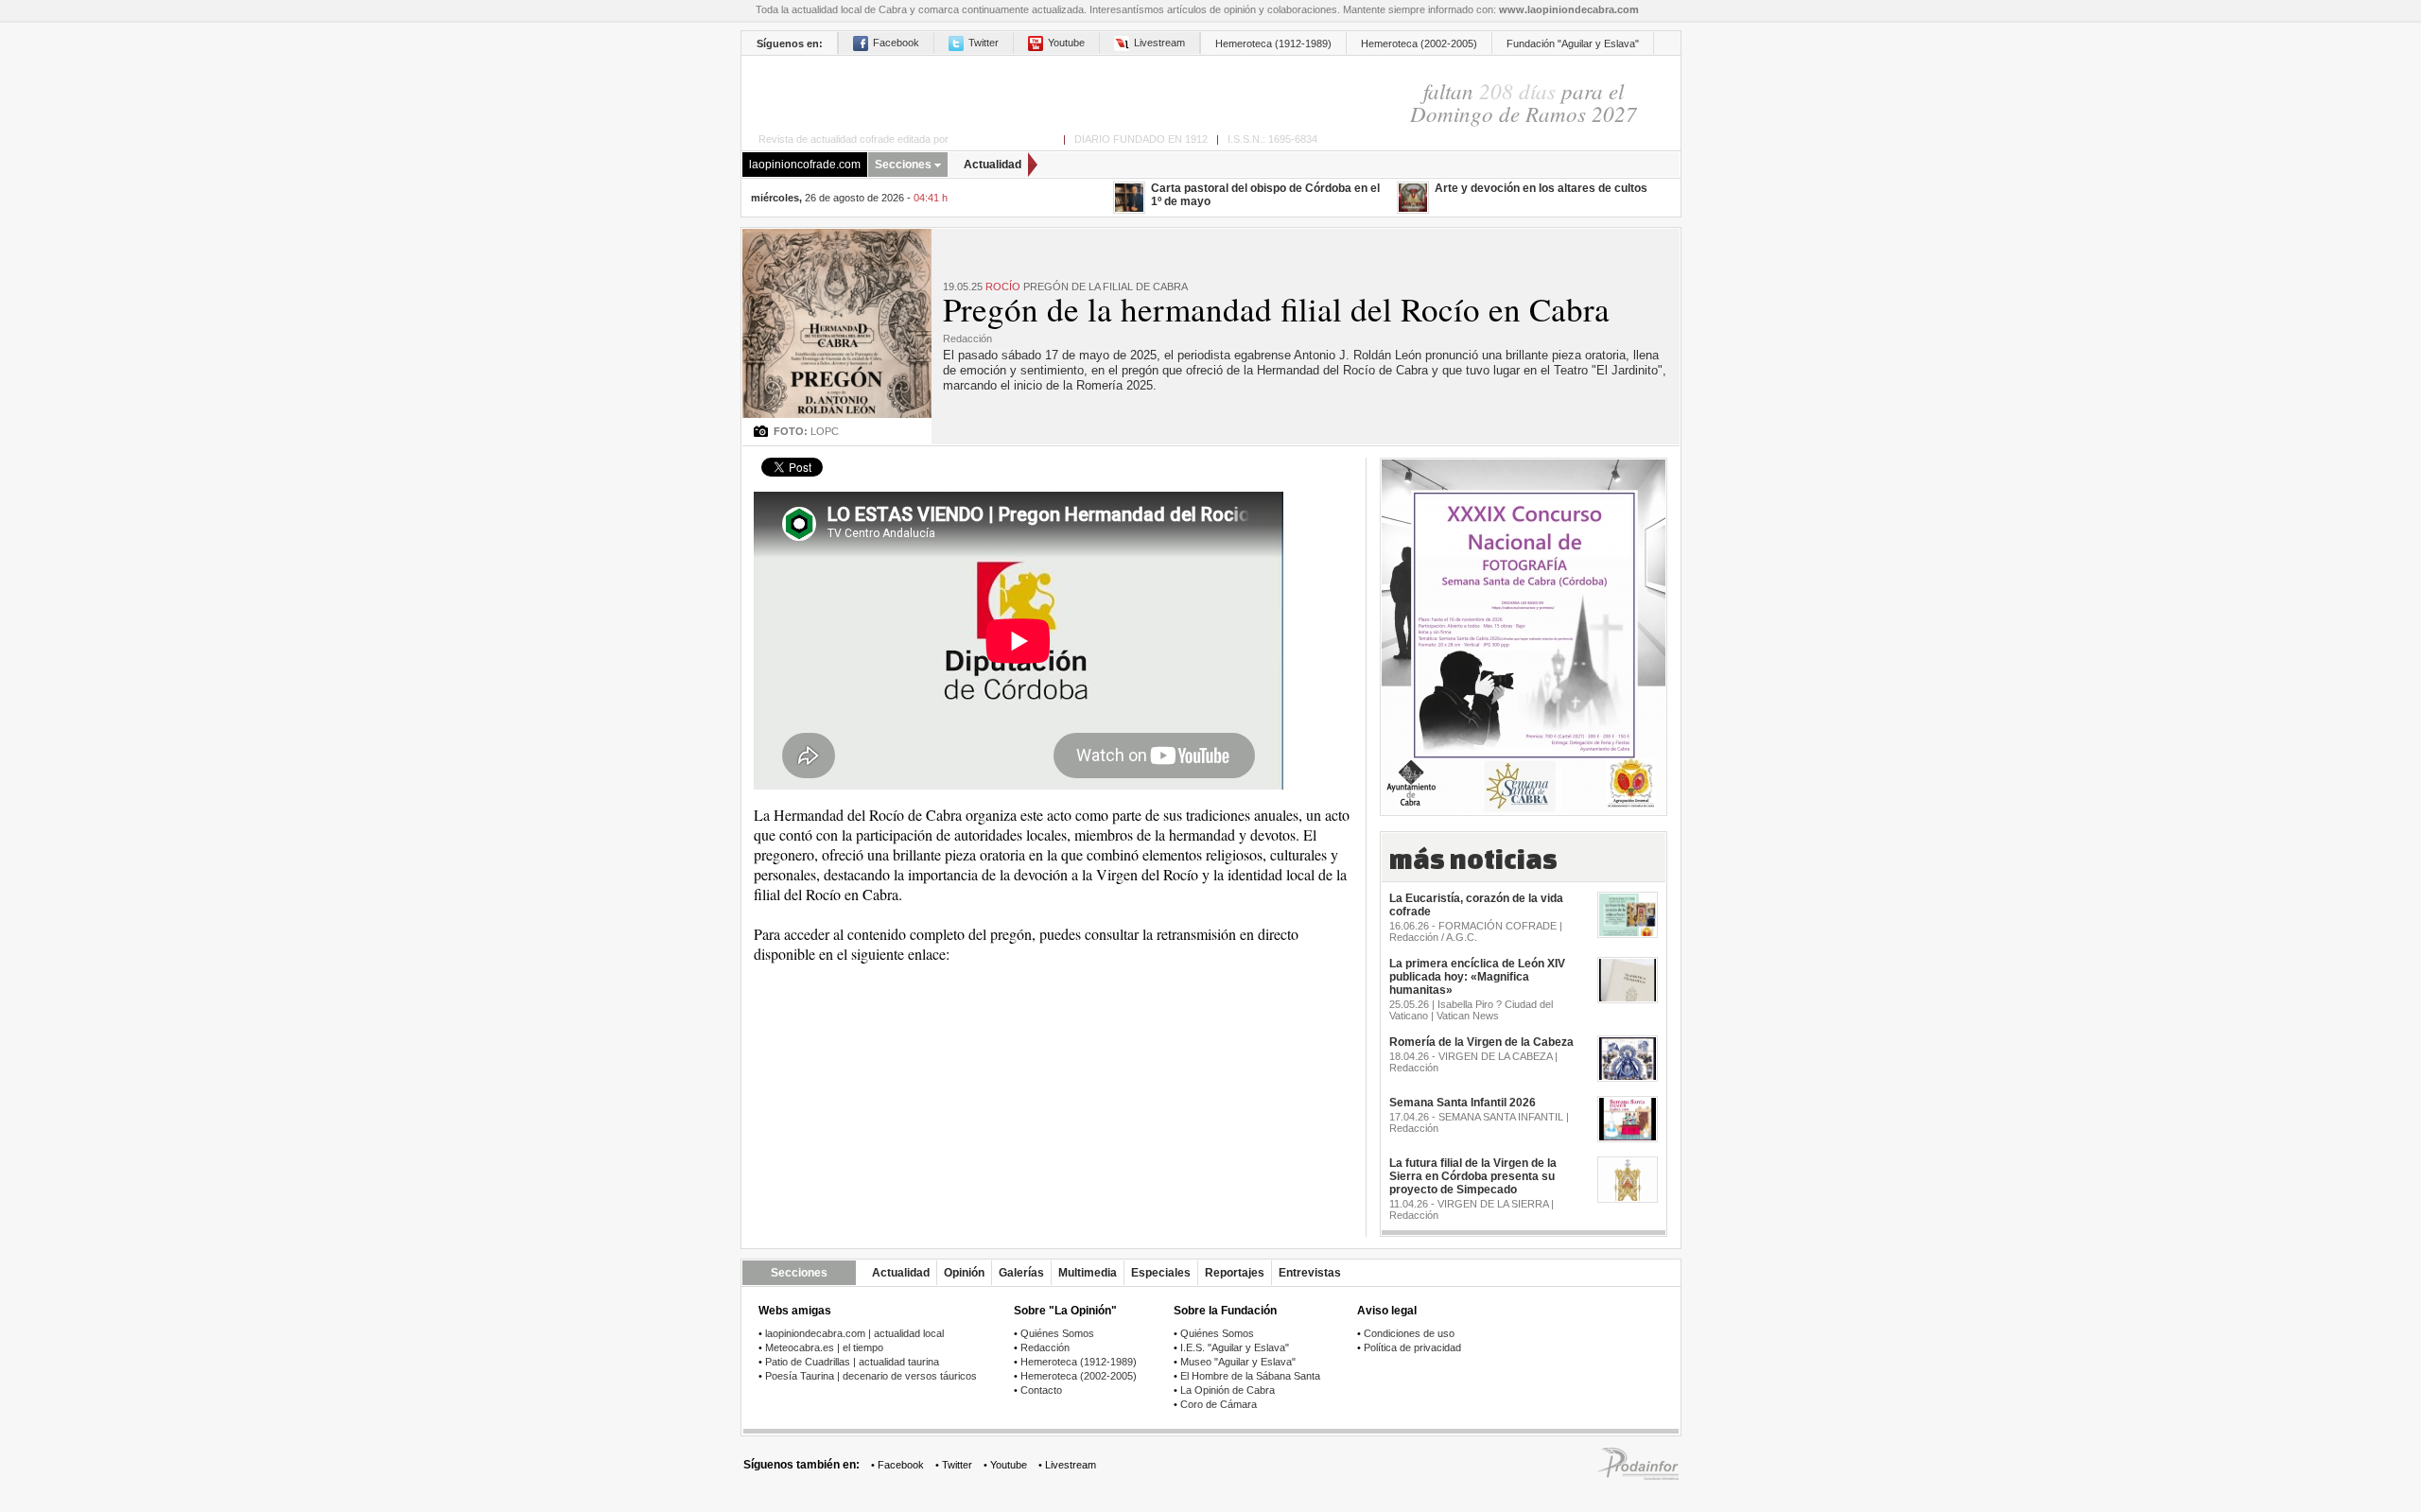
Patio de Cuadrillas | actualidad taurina (852, 1362)
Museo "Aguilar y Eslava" (1238, 1362)
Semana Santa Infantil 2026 (1463, 1103)
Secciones (903, 165)
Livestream (1159, 43)
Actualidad (993, 165)
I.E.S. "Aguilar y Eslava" (1235, 1347)
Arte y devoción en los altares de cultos (1541, 188)
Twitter (984, 43)
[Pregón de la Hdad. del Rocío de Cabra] (837, 236)
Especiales (1161, 1273)
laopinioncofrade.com (805, 165)
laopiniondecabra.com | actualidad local (854, 1333)
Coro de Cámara (1219, 1404)
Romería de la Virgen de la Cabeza (1481, 1042)
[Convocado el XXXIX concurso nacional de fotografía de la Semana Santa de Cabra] (1524, 636)
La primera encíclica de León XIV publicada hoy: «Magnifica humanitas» (1477, 977)
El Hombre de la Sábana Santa (1250, 1376)
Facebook (896, 43)
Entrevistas (1310, 1273)
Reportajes (1235, 1273)
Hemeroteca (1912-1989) (1273, 43)
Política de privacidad (1412, 1347)
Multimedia (1088, 1273)
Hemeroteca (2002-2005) (1419, 43)
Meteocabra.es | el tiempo (824, 1347)
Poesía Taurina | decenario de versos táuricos (871, 1376)
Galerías (1021, 1273)
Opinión (964, 1273)
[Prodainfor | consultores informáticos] (1638, 1476)
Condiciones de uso (1409, 1333)
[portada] (1030, 91)
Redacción (1045, 1347)
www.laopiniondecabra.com (1569, 9)
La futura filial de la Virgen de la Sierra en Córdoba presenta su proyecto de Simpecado (1473, 1176)
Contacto (1041, 1390)
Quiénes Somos (1057, 1333)
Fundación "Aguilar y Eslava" (1573, 43)
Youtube (1066, 43)
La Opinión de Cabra (1228, 1390)
